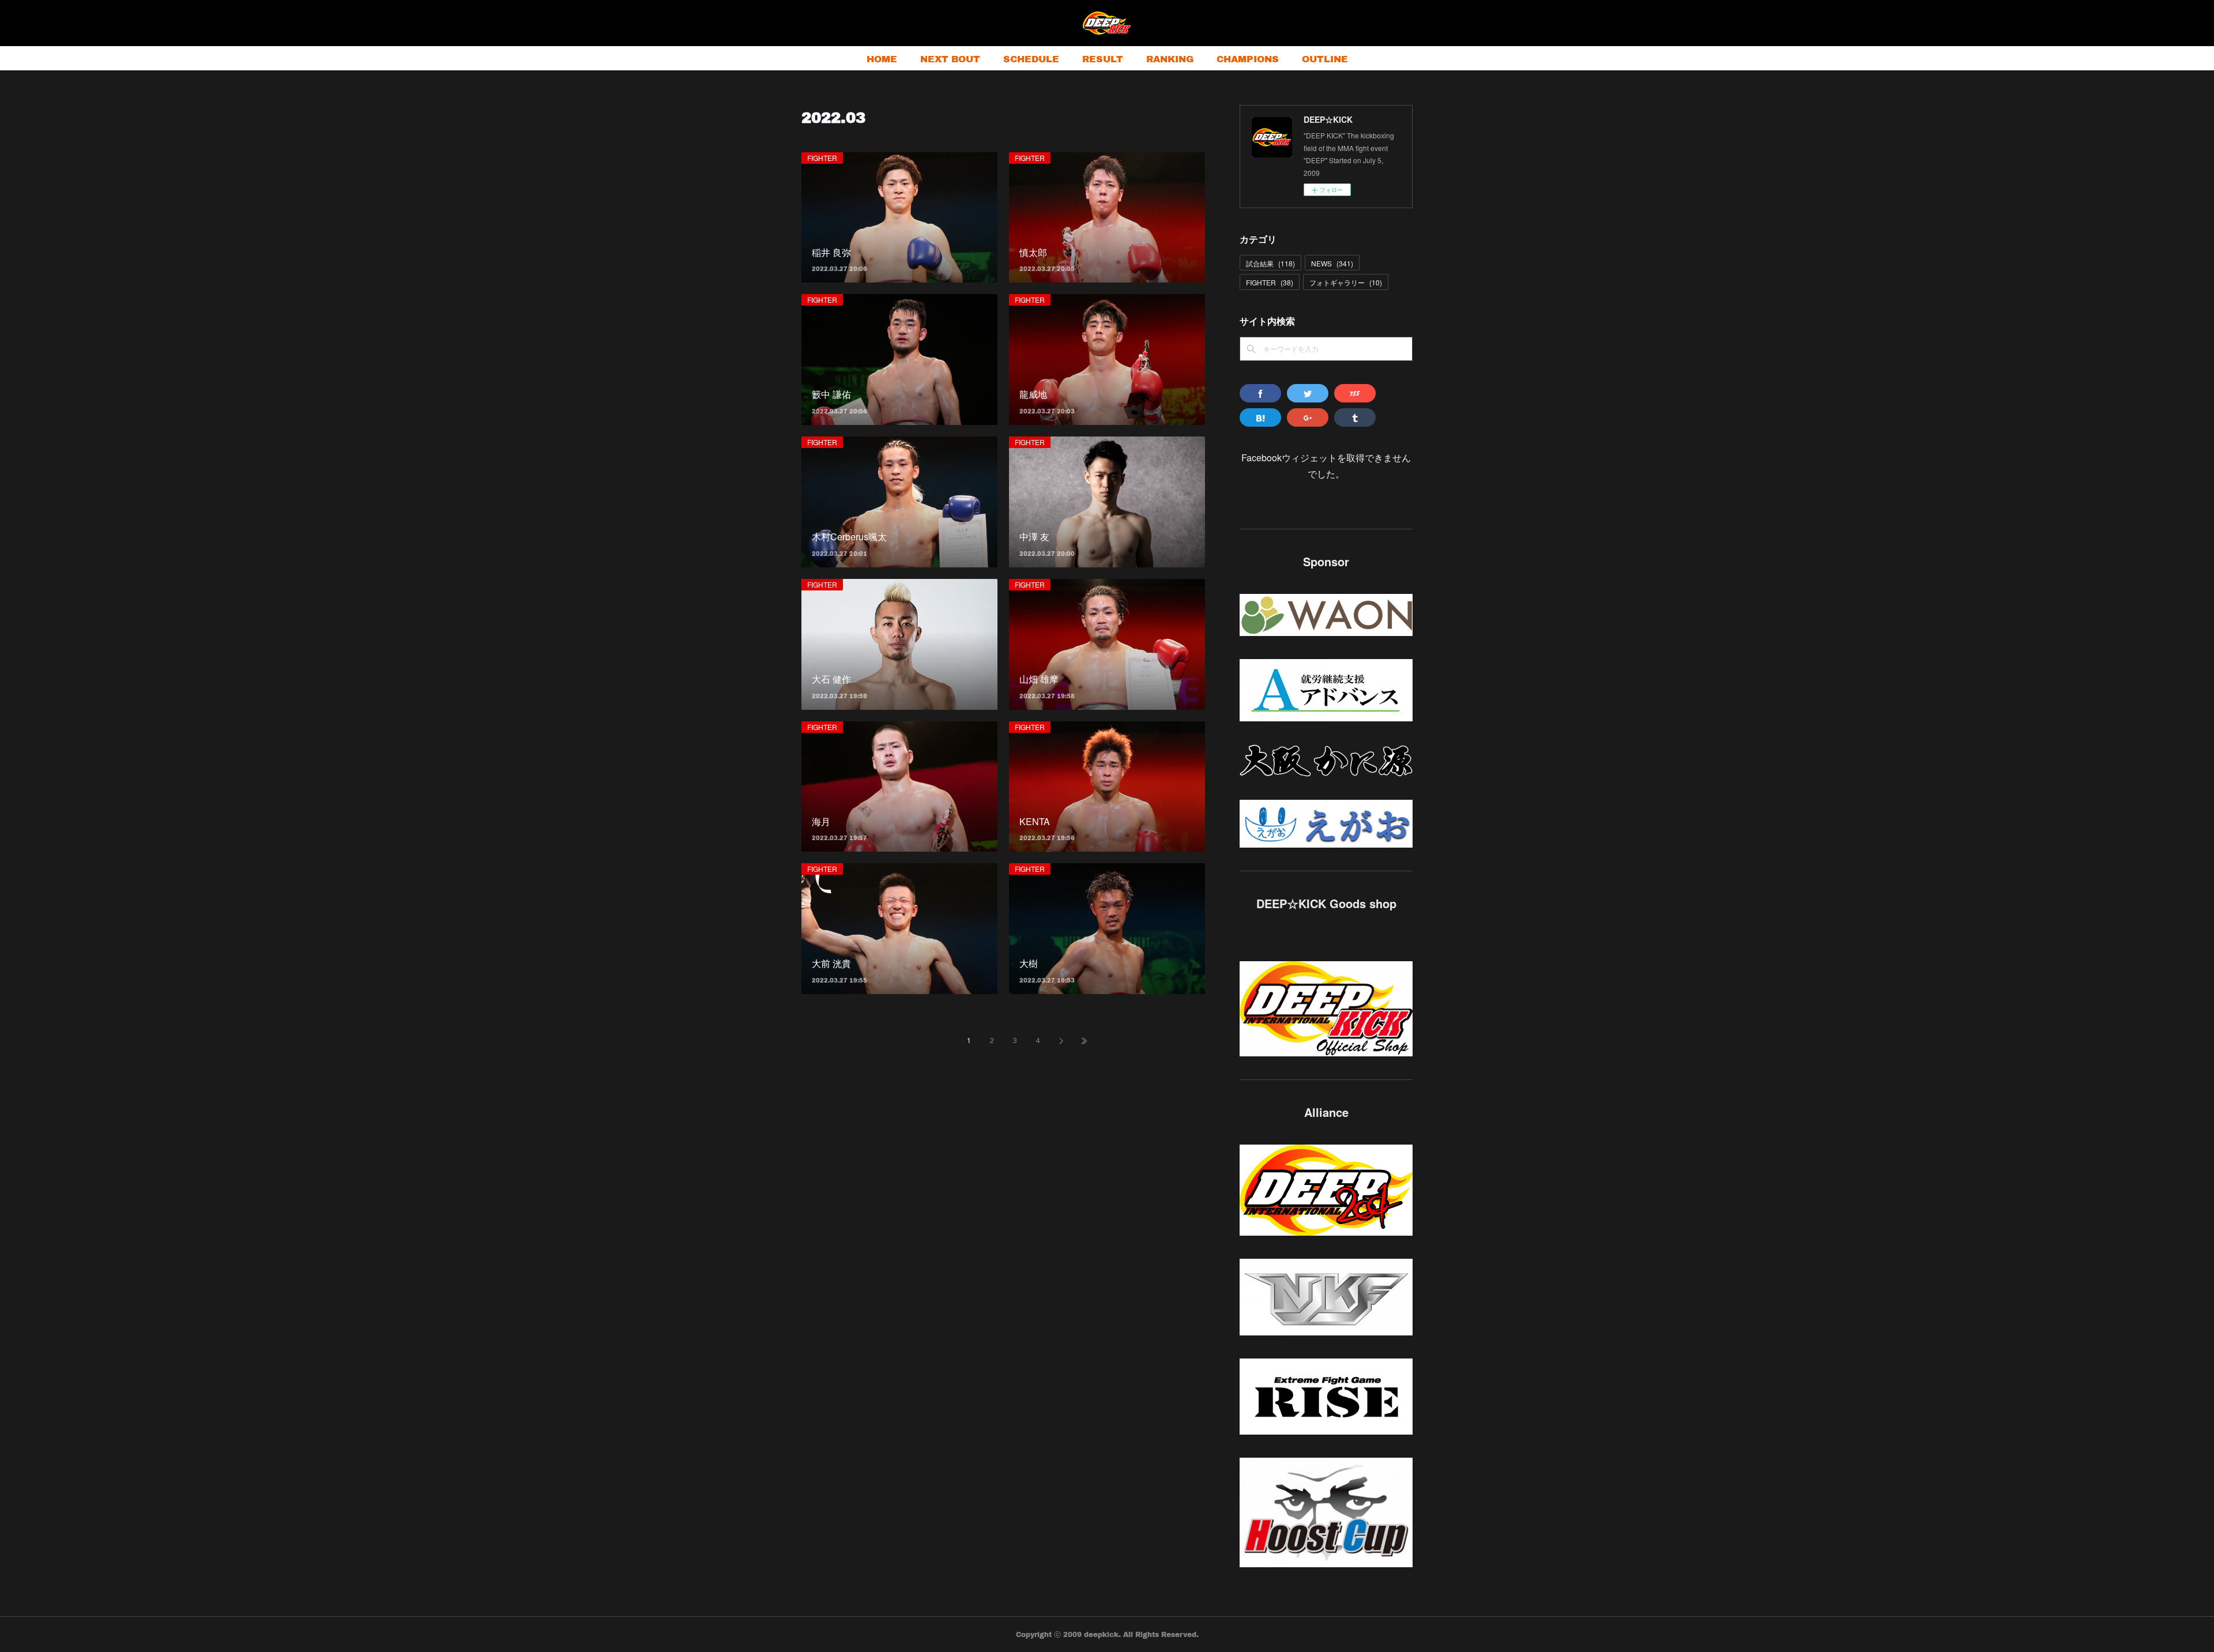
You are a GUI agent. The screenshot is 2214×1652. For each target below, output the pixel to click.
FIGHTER (822, 158)
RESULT (1103, 59)
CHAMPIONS (1248, 59)
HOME (882, 59)
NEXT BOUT (950, 59)
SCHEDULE (1031, 59)
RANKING (1170, 59)
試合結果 (1270, 263)
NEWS (1332, 263)
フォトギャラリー (1346, 282)
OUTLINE (1325, 59)
